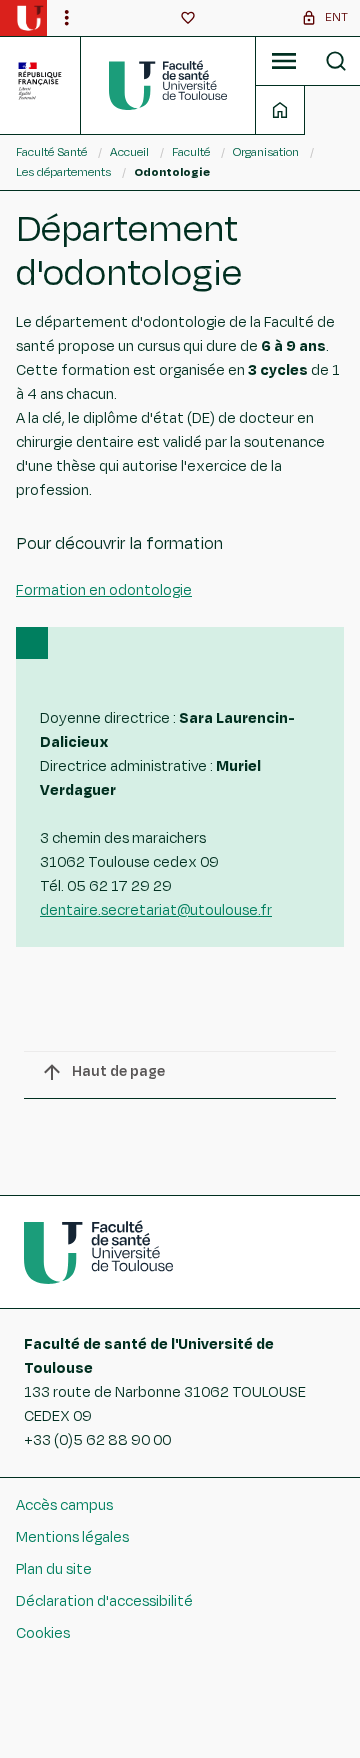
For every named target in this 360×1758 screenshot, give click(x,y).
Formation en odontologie (104, 590)
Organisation (266, 152)
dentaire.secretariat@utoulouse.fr (156, 910)
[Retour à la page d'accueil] (168, 85)
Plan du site (54, 1569)
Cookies (43, 1633)
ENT (336, 17)
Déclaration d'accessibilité (104, 1601)
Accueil (129, 152)
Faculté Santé (51, 152)
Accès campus (64, 1505)
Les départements (63, 172)
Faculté (191, 152)
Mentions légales (72, 1537)
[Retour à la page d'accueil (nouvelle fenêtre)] (29, 18)
